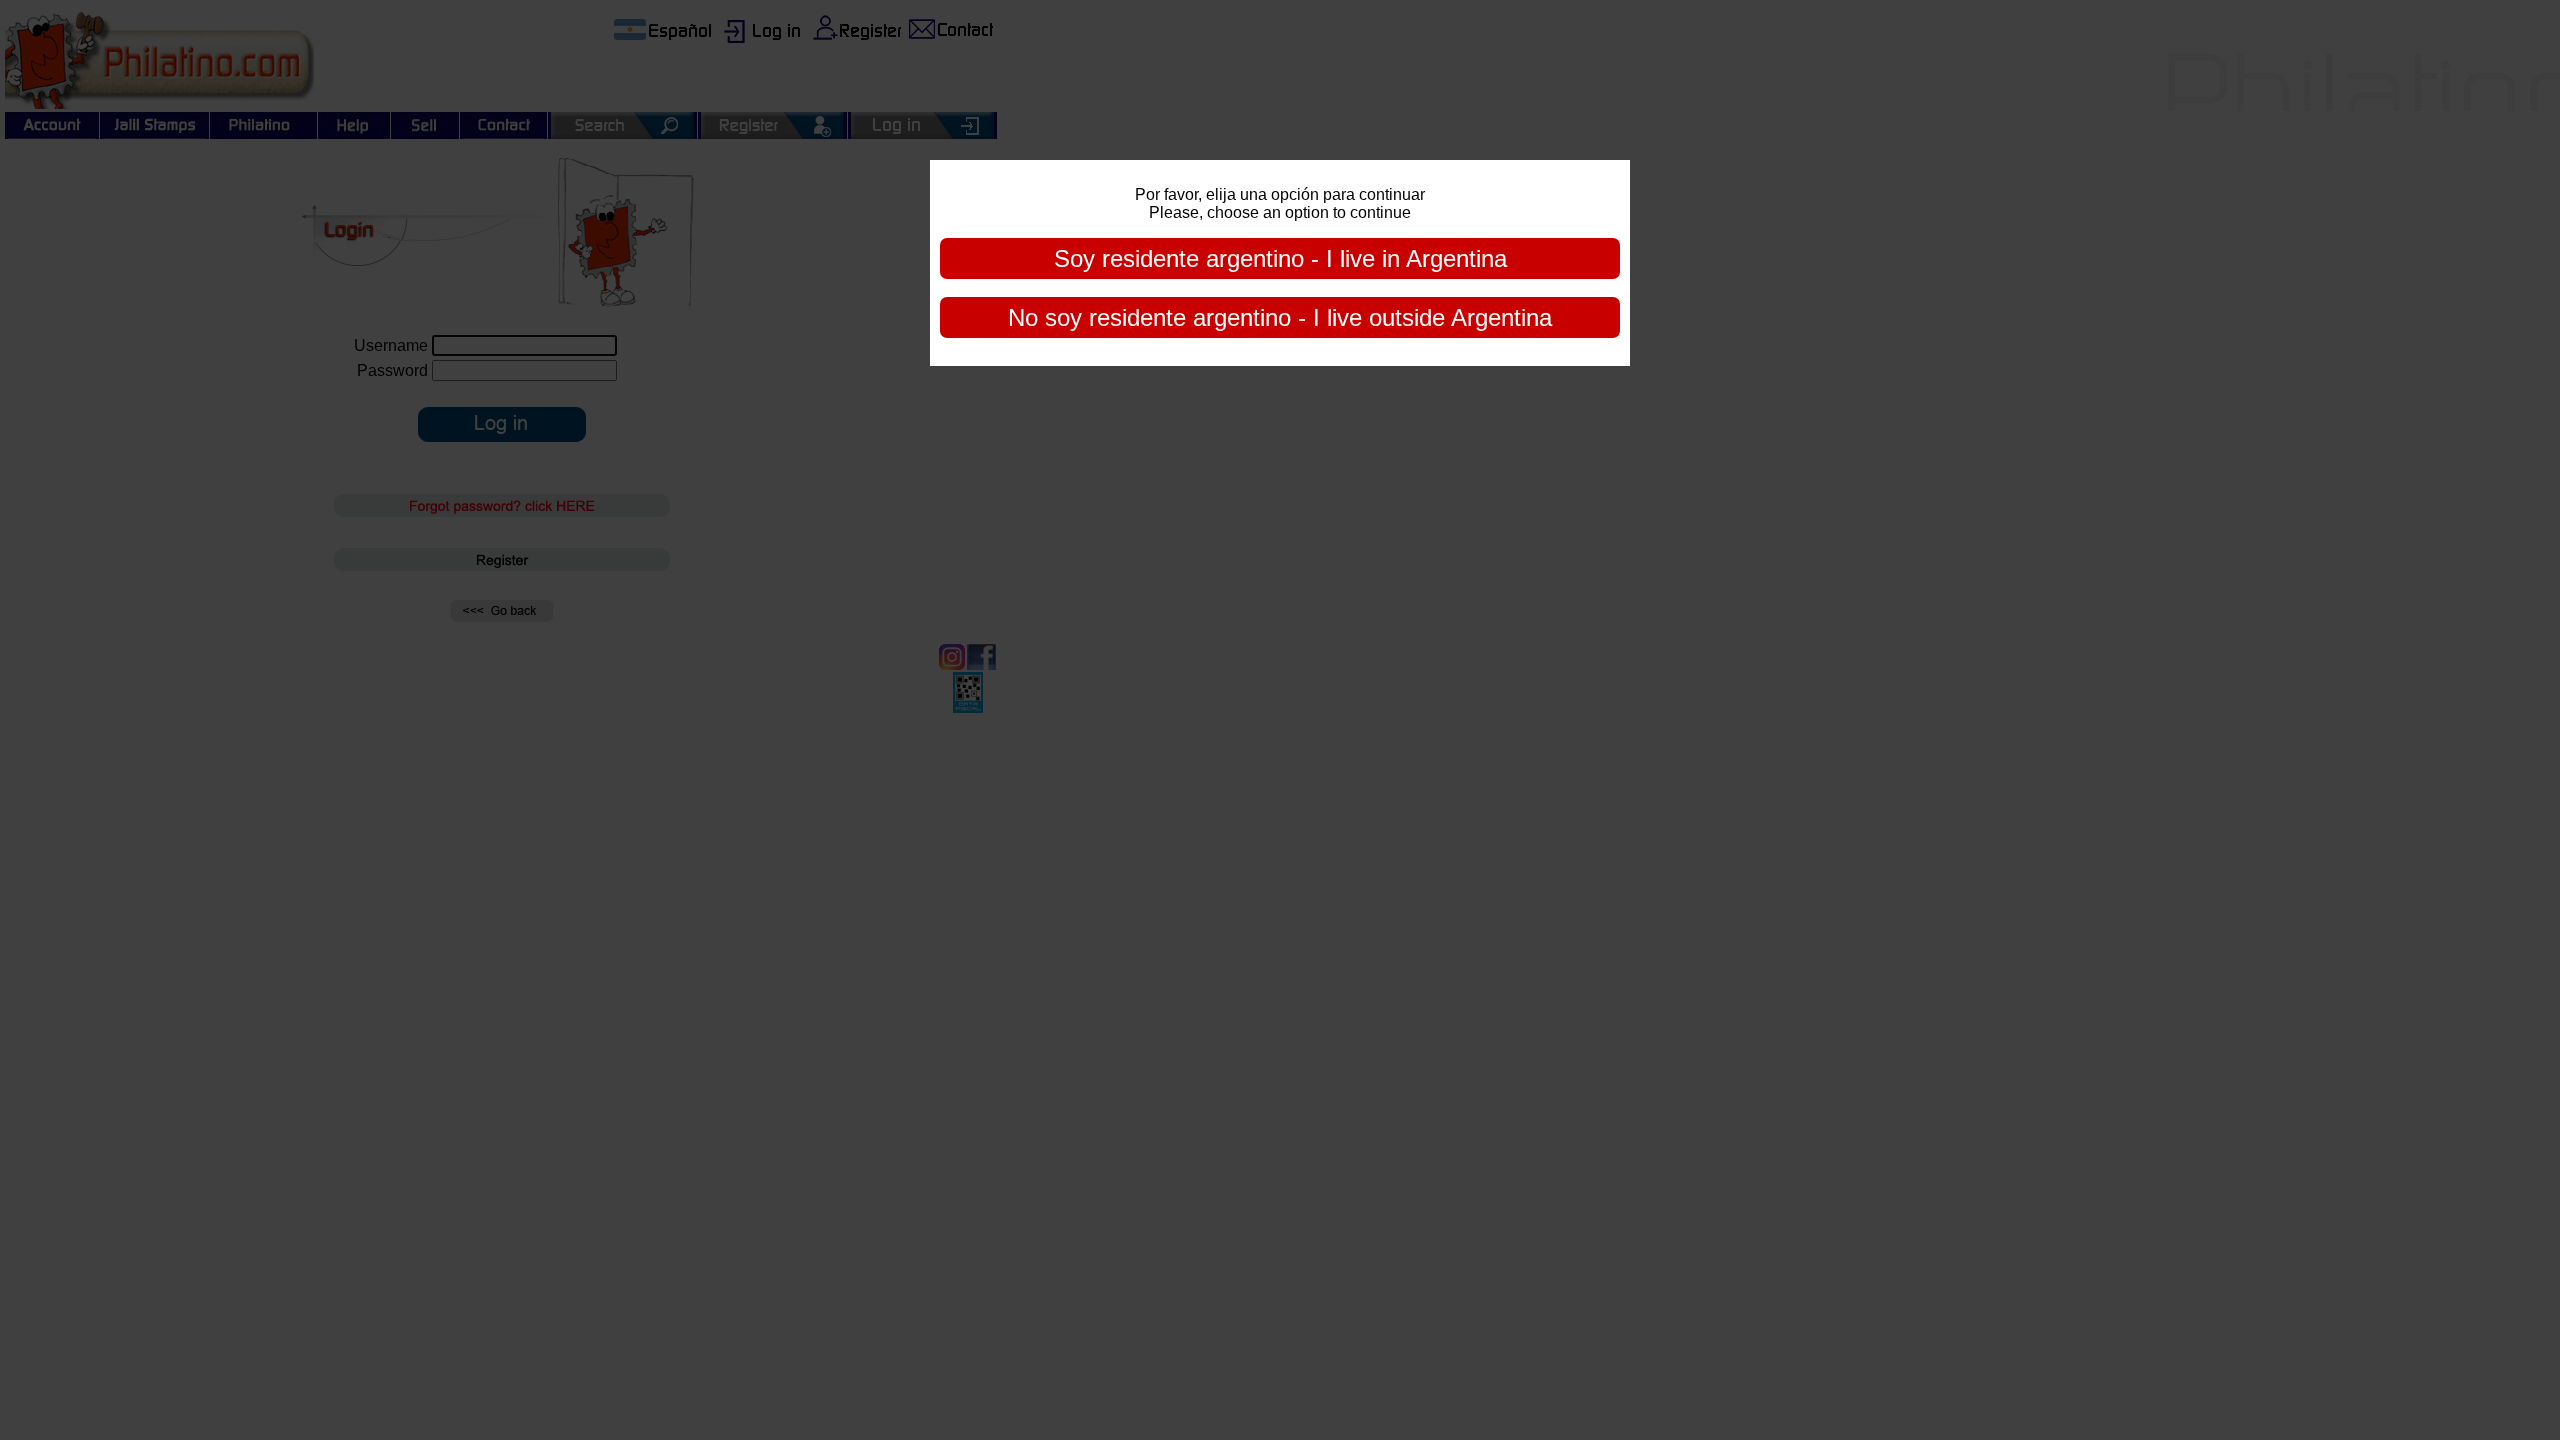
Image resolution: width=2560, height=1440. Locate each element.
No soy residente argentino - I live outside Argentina (1280, 317)
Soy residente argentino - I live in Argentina (1280, 258)
